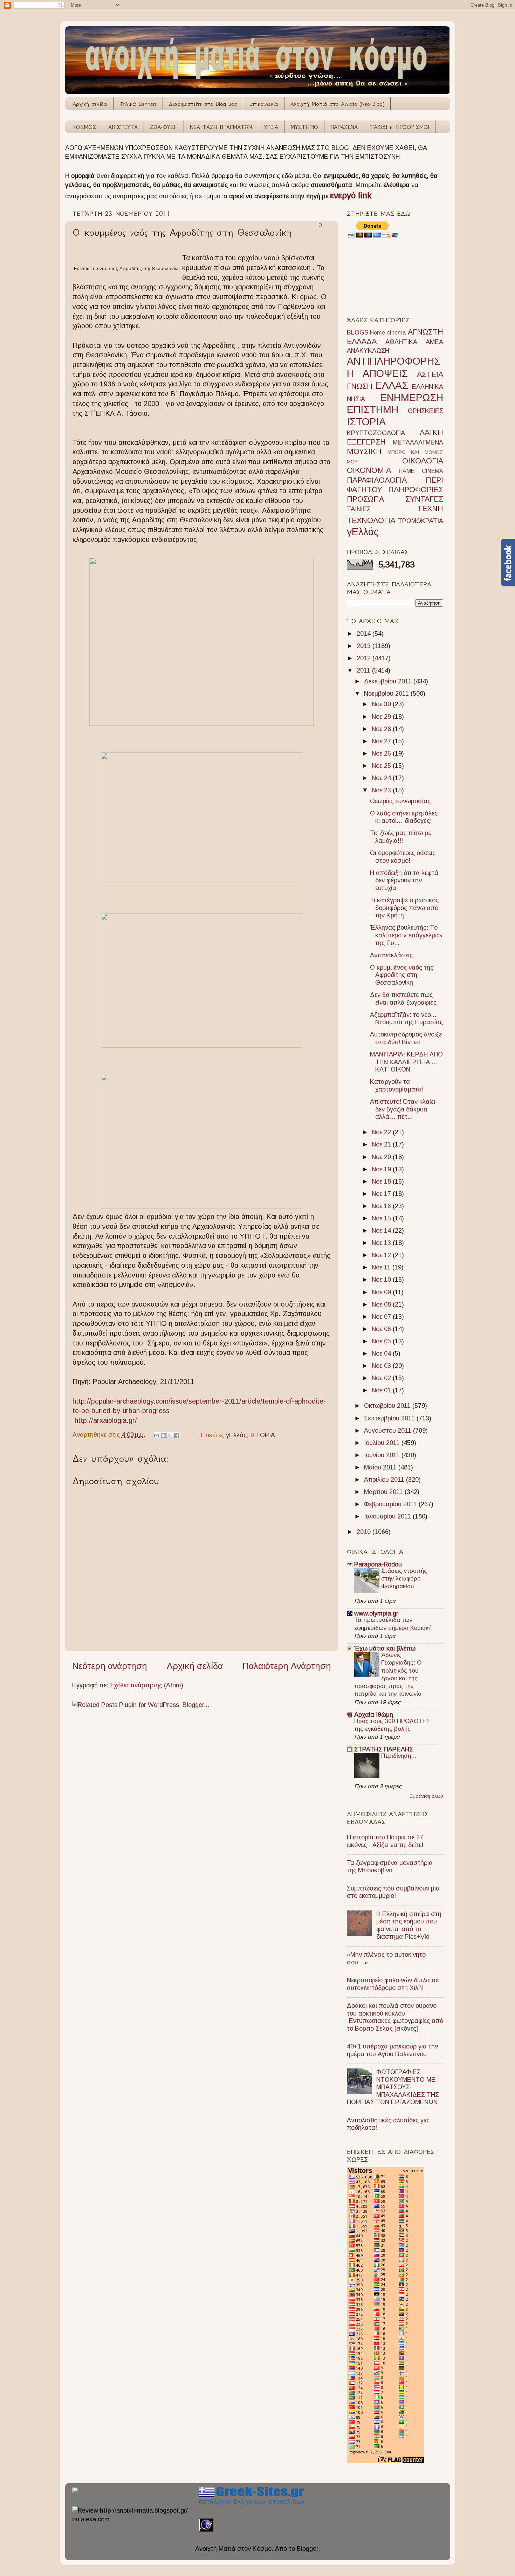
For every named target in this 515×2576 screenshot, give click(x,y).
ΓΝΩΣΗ (360, 386)
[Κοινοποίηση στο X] (170, 1435)
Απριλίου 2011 (385, 1480)
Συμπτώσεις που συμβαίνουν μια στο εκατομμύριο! (393, 1892)
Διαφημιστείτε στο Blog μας (203, 104)
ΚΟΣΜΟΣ (84, 127)
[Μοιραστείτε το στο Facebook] (177, 1435)
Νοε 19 (382, 1169)
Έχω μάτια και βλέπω (385, 1648)
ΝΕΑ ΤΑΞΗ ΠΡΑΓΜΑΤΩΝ (221, 127)
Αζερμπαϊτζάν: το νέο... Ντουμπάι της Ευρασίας (406, 1019)
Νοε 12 (382, 1255)
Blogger (307, 2549)
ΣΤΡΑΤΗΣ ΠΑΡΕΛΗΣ (384, 1749)
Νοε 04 (382, 1354)
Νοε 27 (382, 741)
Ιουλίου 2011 (383, 1443)
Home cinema (388, 332)
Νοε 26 (382, 753)
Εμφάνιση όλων (426, 1796)
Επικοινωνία (264, 104)
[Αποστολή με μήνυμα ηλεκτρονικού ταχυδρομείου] (157, 1435)
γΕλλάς (236, 1435)
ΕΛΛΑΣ (392, 385)
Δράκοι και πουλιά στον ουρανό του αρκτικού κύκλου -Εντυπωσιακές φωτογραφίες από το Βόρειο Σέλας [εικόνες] (395, 2017)
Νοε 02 (382, 1378)
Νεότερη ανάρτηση (110, 1666)
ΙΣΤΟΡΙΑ (263, 1435)
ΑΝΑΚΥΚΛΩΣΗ (368, 351)
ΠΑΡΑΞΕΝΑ (344, 127)
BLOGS (358, 332)
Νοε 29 (382, 717)
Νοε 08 (382, 1304)
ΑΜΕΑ (434, 342)
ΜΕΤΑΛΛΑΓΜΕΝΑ (418, 442)
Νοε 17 (382, 1194)
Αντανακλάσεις (391, 955)
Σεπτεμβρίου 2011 (390, 1418)
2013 (365, 646)
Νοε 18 (382, 1182)
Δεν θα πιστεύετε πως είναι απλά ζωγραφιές (403, 999)
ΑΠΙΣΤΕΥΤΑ (123, 127)
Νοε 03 (382, 1366)
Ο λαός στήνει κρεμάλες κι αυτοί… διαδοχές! (404, 817)
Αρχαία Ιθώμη (374, 1715)
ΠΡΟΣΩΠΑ (365, 499)
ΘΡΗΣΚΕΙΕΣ (425, 411)
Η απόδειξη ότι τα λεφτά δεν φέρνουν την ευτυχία (404, 880)
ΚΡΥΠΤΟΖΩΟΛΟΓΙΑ (376, 433)
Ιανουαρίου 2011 (388, 1516)
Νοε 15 (382, 1218)
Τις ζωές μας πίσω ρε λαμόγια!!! (400, 837)
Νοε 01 (382, 1390)
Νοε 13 (382, 1243)
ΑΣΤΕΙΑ (430, 374)
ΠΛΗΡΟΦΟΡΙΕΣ (416, 490)
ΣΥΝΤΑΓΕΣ (424, 499)
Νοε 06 (382, 1329)
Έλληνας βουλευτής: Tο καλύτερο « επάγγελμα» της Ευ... (406, 935)
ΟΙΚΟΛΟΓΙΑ (423, 461)
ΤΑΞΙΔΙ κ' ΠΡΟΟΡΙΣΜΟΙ (400, 127)
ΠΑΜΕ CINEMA (421, 471)
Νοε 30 (382, 704)
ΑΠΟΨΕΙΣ (385, 373)
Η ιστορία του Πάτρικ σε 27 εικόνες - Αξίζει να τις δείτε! (385, 1841)
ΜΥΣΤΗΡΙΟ (304, 127)
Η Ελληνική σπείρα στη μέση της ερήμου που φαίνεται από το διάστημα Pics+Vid (409, 1925)
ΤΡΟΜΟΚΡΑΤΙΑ (421, 521)
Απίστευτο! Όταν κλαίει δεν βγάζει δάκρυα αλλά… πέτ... (403, 1109)
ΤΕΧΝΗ (430, 508)
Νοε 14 (382, 1231)
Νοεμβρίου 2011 (387, 694)
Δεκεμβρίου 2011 (389, 681)
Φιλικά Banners (138, 104)
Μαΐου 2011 (381, 1467)
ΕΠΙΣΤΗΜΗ (373, 409)
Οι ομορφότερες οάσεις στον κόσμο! (403, 857)
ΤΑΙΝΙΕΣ (359, 509)
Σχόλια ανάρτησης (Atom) (147, 1685)
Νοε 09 (382, 1292)
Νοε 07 (382, 1317)
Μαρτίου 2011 (384, 1492)
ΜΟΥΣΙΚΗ (364, 451)
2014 (365, 634)
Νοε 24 (382, 778)
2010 (365, 1532)
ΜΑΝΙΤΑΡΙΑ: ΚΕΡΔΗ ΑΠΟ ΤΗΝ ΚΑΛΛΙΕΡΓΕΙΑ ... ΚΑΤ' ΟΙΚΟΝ (406, 1062)
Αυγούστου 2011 (389, 1431)
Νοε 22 (382, 1132)
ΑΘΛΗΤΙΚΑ (401, 342)
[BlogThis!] (163, 1435)
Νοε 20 (382, 1157)
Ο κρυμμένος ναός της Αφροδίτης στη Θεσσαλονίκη (402, 975)
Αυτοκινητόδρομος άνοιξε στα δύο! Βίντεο (406, 1038)
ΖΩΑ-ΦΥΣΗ (164, 127)
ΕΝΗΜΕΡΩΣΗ (412, 398)
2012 (365, 658)
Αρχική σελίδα (90, 104)
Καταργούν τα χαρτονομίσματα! (397, 1086)
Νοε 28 (382, 729)
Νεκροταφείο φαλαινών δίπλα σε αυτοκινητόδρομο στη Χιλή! (393, 1984)
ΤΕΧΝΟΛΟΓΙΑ (371, 520)
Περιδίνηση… (399, 1756)
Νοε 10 (382, 1280)
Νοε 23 (382, 790)
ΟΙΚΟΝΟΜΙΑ (369, 470)
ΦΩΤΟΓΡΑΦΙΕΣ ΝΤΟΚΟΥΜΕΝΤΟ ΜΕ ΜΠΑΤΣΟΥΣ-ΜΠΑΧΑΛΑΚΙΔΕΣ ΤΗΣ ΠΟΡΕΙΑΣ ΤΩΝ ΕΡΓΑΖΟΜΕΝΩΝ (393, 2087)
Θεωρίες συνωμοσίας (400, 801)
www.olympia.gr (376, 1613)
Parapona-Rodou (378, 1564)
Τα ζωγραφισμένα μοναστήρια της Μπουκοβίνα (390, 1867)
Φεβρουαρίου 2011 (391, 1504)
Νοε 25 (382, 766)
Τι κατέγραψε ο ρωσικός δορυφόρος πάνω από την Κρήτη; (404, 908)
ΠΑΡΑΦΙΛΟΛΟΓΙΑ (377, 480)
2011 (364, 670)
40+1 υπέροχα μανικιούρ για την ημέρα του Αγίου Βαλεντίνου (392, 2050)
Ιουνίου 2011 (383, 1455)
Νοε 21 (382, 1144)
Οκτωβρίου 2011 (388, 1406)
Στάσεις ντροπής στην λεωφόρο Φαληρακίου (404, 1579)
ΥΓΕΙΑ (271, 127)
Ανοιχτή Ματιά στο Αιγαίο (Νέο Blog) (337, 104)
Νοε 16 (382, 1206)
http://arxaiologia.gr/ (106, 1420)
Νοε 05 (382, 1341)
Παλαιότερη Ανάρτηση (287, 1666)
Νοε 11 (382, 1267)
